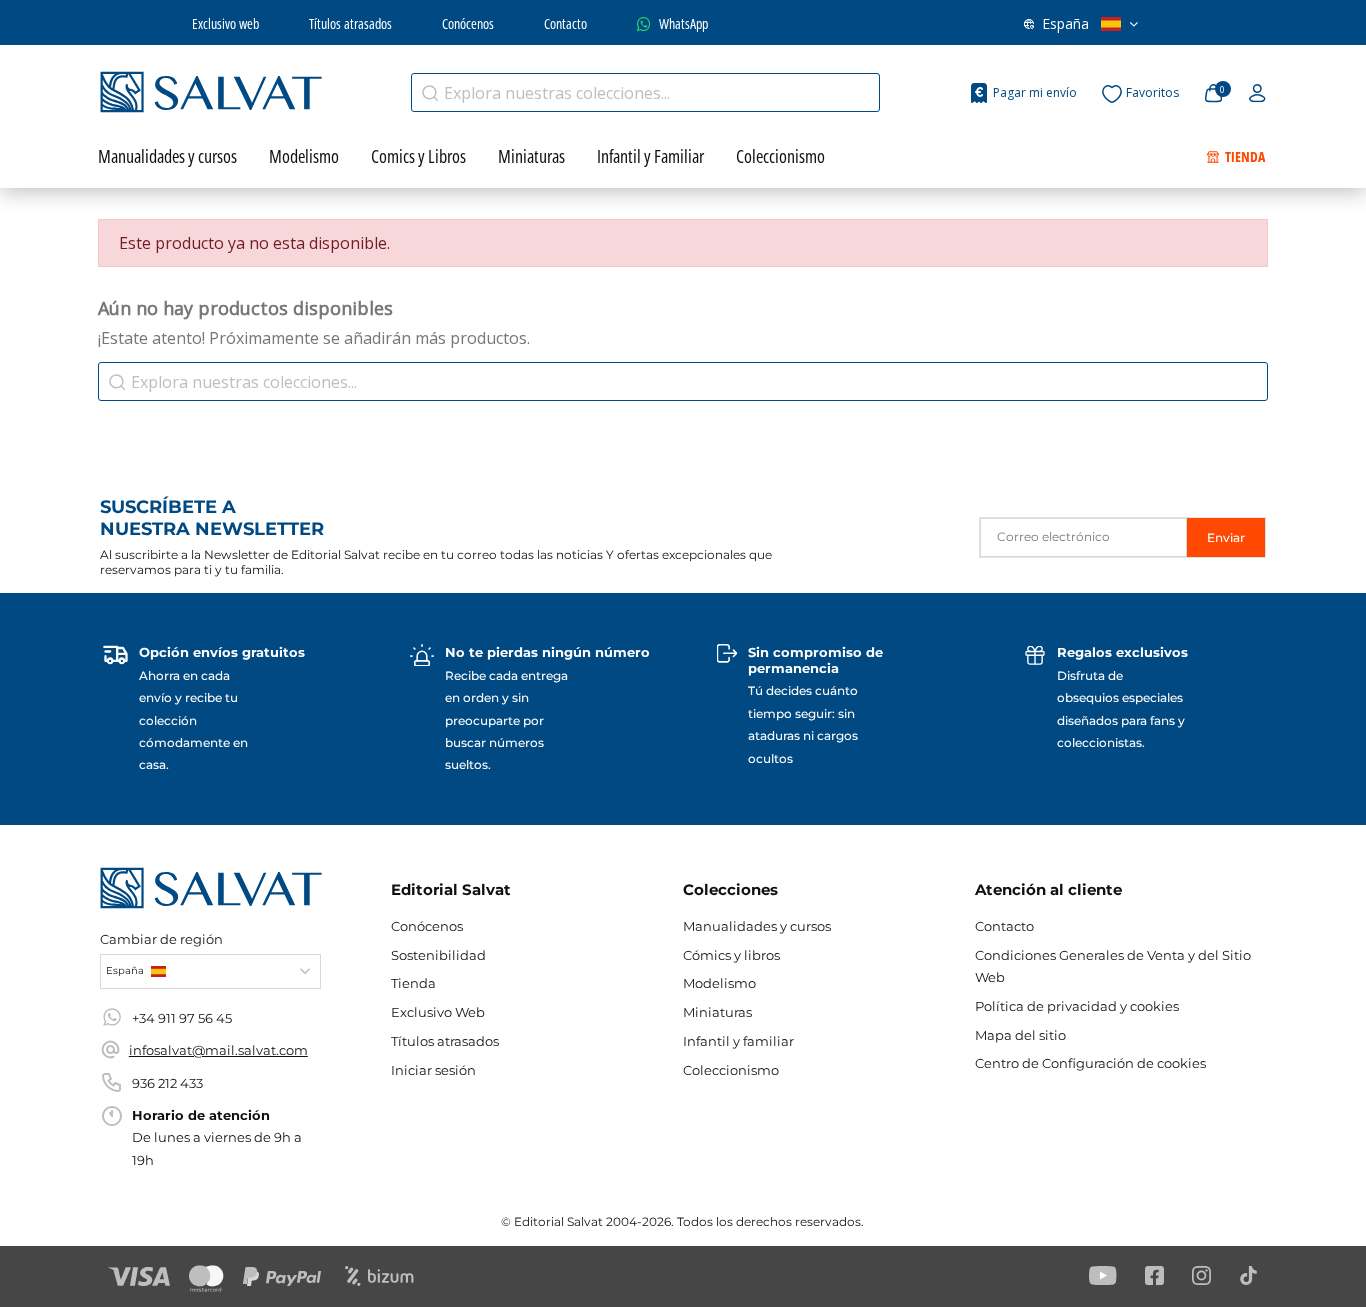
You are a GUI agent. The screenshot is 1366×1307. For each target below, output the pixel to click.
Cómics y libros (731, 955)
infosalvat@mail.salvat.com (218, 1050)
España (1065, 23)
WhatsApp (683, 23)
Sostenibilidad (438, 955)
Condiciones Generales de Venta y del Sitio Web (1113, 966)
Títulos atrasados (350, 23)
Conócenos (468, 23)
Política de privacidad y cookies (1077, 1006)
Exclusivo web (225, 23)
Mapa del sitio (1020, 1035)
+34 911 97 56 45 (182, 1018)
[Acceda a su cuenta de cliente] (1257, 94)
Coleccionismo (731, 1070)
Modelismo (719, 983)
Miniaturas (717, 1012)
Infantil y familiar (738, 1041)
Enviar (1226, 537)
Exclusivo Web (438, 1012)
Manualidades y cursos (757, 926)
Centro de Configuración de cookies (1090, 1063)
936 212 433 (167, 1083)
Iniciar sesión (433, 1070)
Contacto (565, 23)
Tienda (413, 983)
